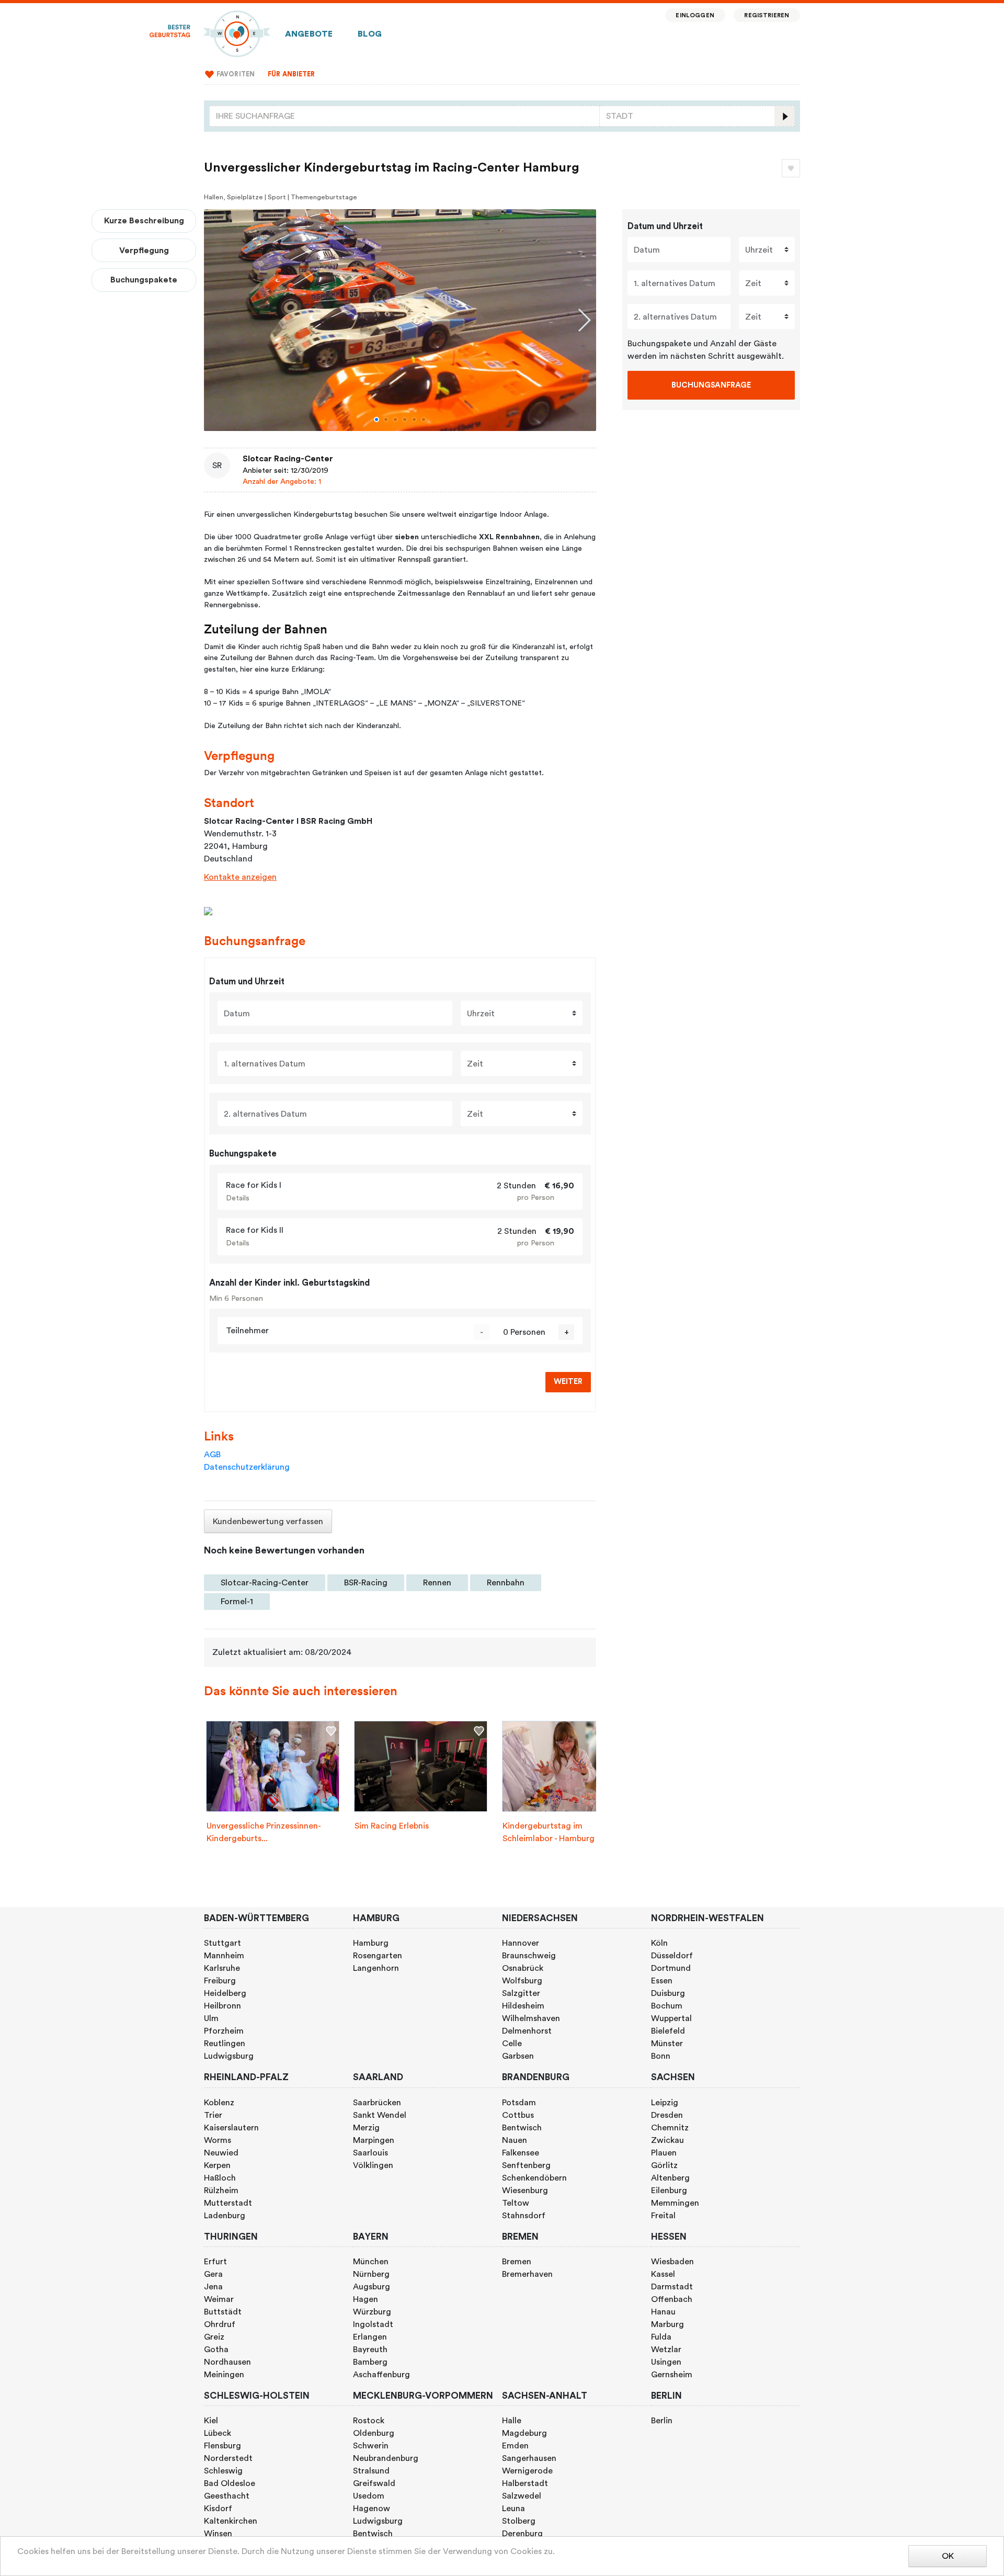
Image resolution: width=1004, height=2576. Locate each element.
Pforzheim (224, 2031)
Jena (213, 2287)
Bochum (667, 2006)
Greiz (214, 2337)
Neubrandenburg (386, 2458)
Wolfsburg (522, 1981)
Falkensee (521, 2153)
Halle (512, 2421)
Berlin (662, 2421)
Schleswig (223, 2471)
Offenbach (672, 2299)
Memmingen (675, 2203)
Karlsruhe (222, 1968)
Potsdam (519, 2103)
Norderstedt (228, 2458)
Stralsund (371, 2471)
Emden (515, 2446)
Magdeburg (524, 2433)
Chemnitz (670, 2128)
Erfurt (215, 2262)
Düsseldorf (672, 1956)
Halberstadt (525, 2483)
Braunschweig (529, 1956)
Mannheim (224, 1956)
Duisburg (668, 1993)
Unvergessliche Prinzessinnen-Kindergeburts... (264, 1832)
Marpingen (374, 2140)
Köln (659, 1943)
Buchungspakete (144, 280)
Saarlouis (370, 2153)
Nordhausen (227, 2362)
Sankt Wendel (380, 2115)
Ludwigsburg (229, 2056)
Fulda (661, 2337)
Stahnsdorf (524, 2216)
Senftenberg (526, 2165)
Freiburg (220, 1981)
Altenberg (670, 2178)
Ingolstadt (373, 2324)
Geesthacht (227, 2496)
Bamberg (370, 2362)
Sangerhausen (529, 2458)
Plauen (664, 2153)
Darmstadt (672, 2287)
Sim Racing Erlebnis (392, 1826)
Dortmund (671, 1968)
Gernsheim (672, 2375)
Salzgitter (521, 1993)
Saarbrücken (377, 2103)
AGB (212, 1455)
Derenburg (522, 2534)
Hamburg (371, 1943)
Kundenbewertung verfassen (268, 1522)
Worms (218, 2140)
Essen (662, 1981)
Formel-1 (237, 1602)
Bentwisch (522, 2128)
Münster (667, 2044)
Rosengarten (378, 1956)
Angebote (309, 34)
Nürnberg (371, 2274)
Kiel (211, 2421)
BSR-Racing (366, 1583)
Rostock (369, 2421)
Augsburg (372, 2287)
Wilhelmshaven (531, 2018)
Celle (512, 2044)
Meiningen (224, 2375)
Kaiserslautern (231, 2128)
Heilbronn (223, 2006)
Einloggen (695, 15)
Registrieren (767, 15)
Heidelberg (225, 1993)
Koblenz (219, 2103)
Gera (213, 2274)
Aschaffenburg (381, 2375)
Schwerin (371, 2446)
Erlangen (370, 2337)
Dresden (667, 2115)
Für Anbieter (292, 74)
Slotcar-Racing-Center (265, 1583)
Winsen (218, 2534)
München (371, 2262)
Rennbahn (506, 1583)
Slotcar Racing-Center (288, 459)
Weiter (568, 1382)
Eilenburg (669, 2191)
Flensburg (223, 2446)
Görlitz (664, 2165)
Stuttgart (223, 1943)
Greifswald (374, 2483)
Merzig (366, 2128)
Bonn (661, 2056)
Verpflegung (144, 251)
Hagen (366, 2299)
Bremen (517, 2262)
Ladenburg (225, 2216)
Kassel (663, 2274)
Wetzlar (666, 2350)
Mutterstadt (228, 2203)
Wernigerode (527, 2471)
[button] (376, 419)
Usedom (369, 2496)
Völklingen (373, 2165)
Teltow (516, 2203)
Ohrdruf (220, 2324)
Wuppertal (671, 2018)
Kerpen (217, 2165)
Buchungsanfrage (711, 385)
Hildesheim (523, 2006)
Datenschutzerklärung (247, 1467)
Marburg (668, 2324)
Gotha (216, 2350)
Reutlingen (225, 2044)
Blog (370, 34)
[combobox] (404, 116)
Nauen (515, 2140)
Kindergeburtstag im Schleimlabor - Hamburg (549, 1832)
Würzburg (372, 2312)
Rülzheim (221, 2191)
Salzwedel (522, 2496)
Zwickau (668, 2140)
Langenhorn (376, 1968)
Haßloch (220, 2178)
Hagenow (372, 2509)
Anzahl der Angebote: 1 (282, 481)
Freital (663, 2216)
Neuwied (221, 2153)
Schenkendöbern (534, 2178)
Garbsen (518, 2056)
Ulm (211, 2018)
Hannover (521, 1943)
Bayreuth (370, 2350)
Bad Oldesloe (230, 2483)
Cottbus (518, 2115)
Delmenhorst (527, 2031)
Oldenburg (374, 2433)
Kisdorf (218, 2509)
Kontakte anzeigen (240, 877)
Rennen (437, 1583)
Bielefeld (668, 2031)
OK (948, 2556)
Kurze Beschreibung (144, 221)
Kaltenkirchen (231, 2521)
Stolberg (519, 2521)
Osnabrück (523, 1968)
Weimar (219, 2299)
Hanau (663, 2312)
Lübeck (218, 2433)
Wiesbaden (672, 2262)
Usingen (666, 2362)
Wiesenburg (525, 2191)
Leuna (514, 2509)
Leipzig (665, 2103)
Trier (213, 2115)
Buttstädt (223, 2312)
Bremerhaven (527, 2274)
